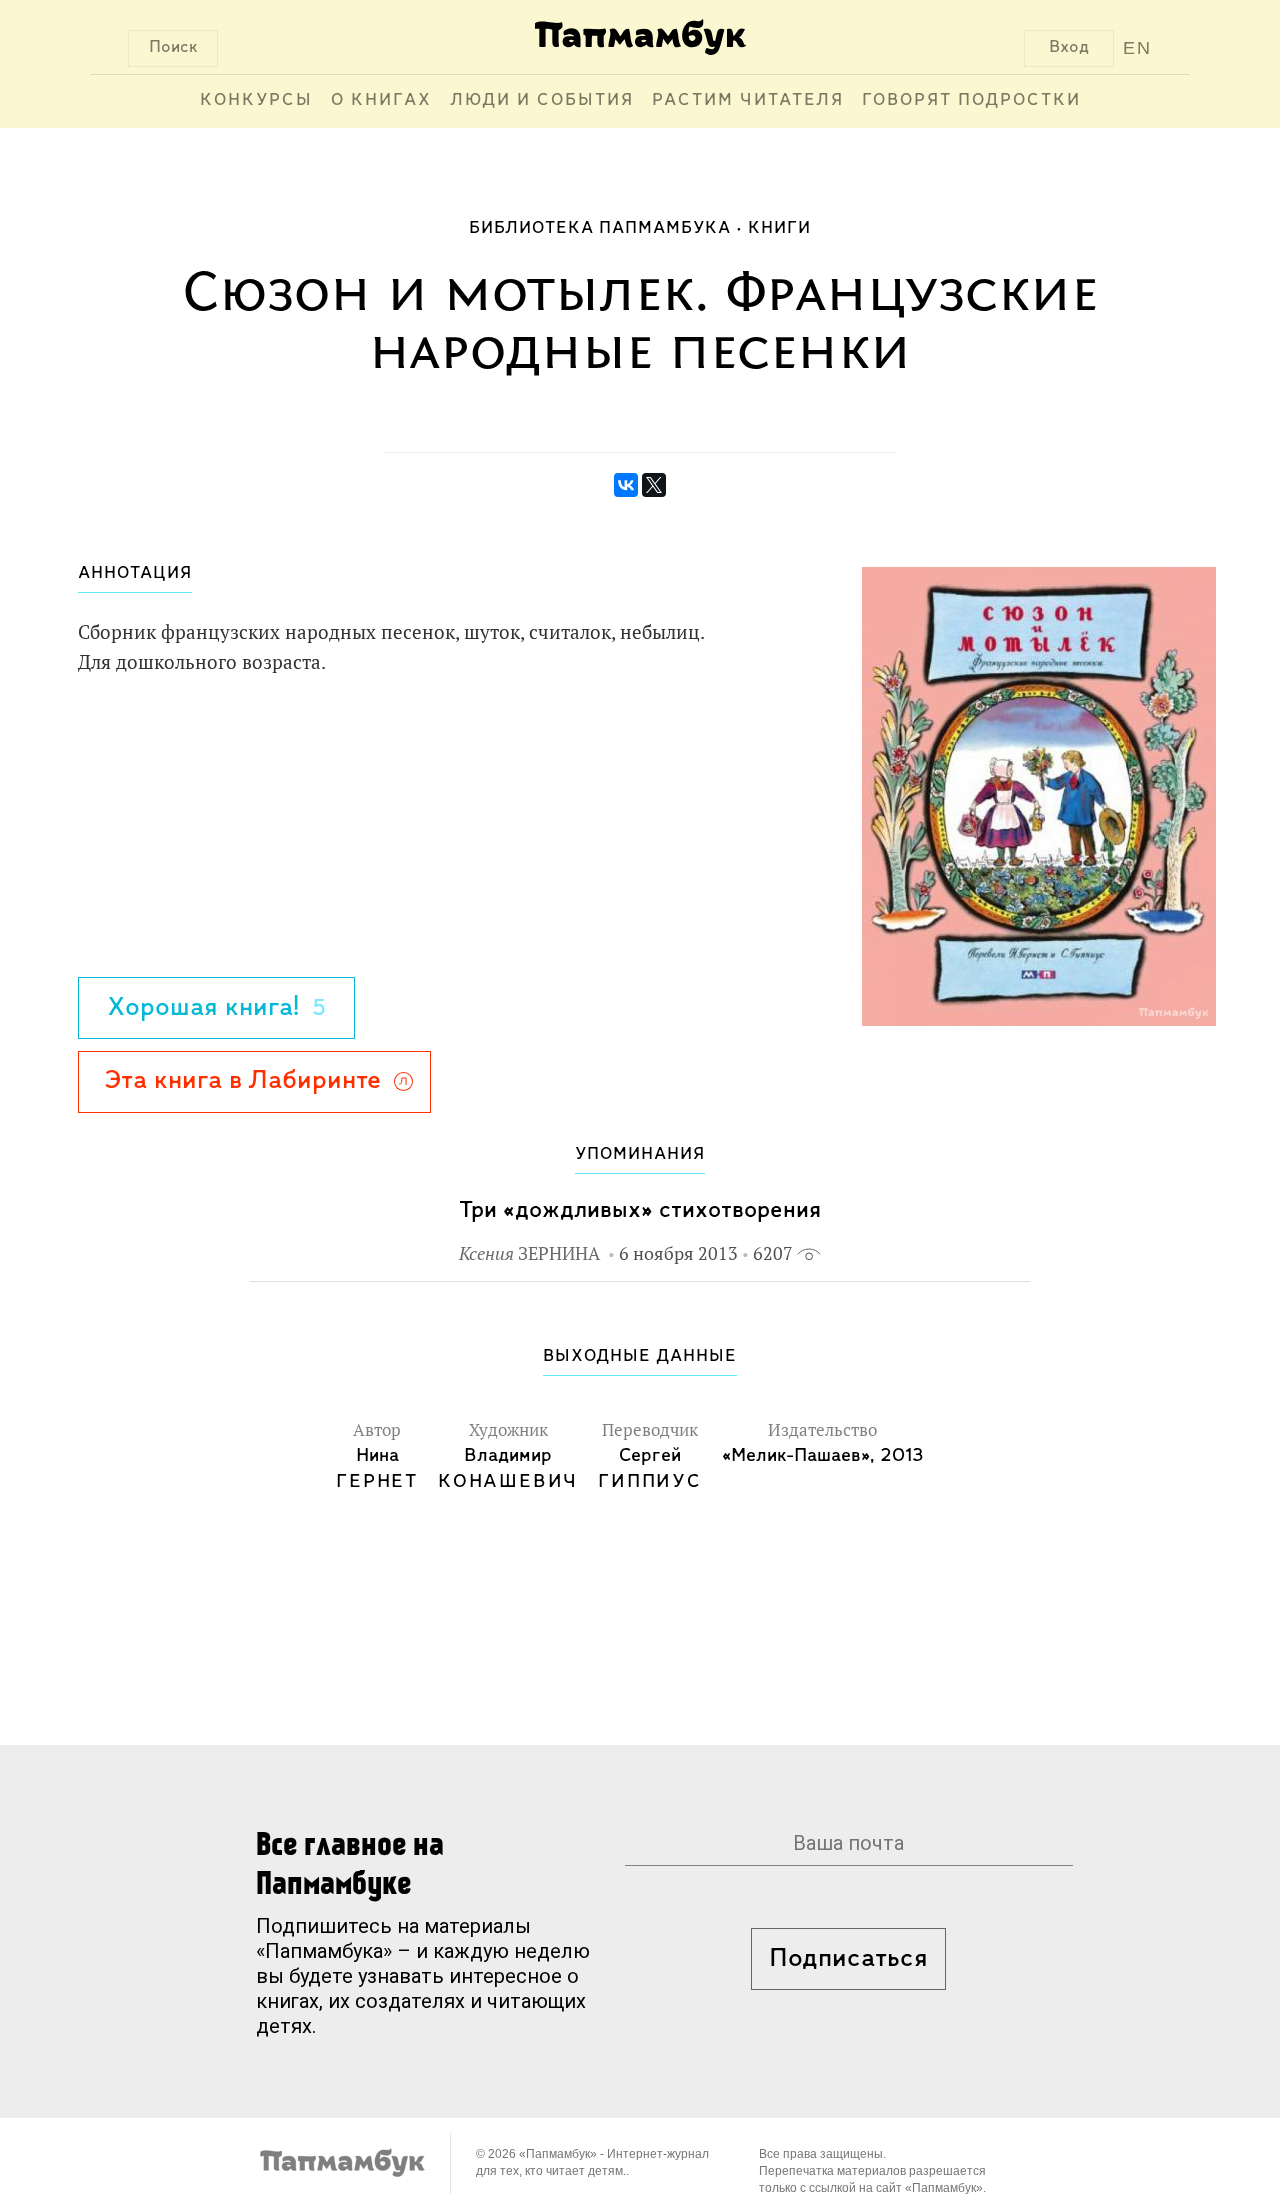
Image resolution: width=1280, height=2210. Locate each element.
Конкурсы (256, 101)
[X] (654, 485)
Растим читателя (748, 101)
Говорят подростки (971, 101)
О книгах (381, 101)
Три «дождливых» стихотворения (640, 1210)
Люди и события (542, 101)
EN (1137, 48)
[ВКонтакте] (626, 485)
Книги (779, 229)
